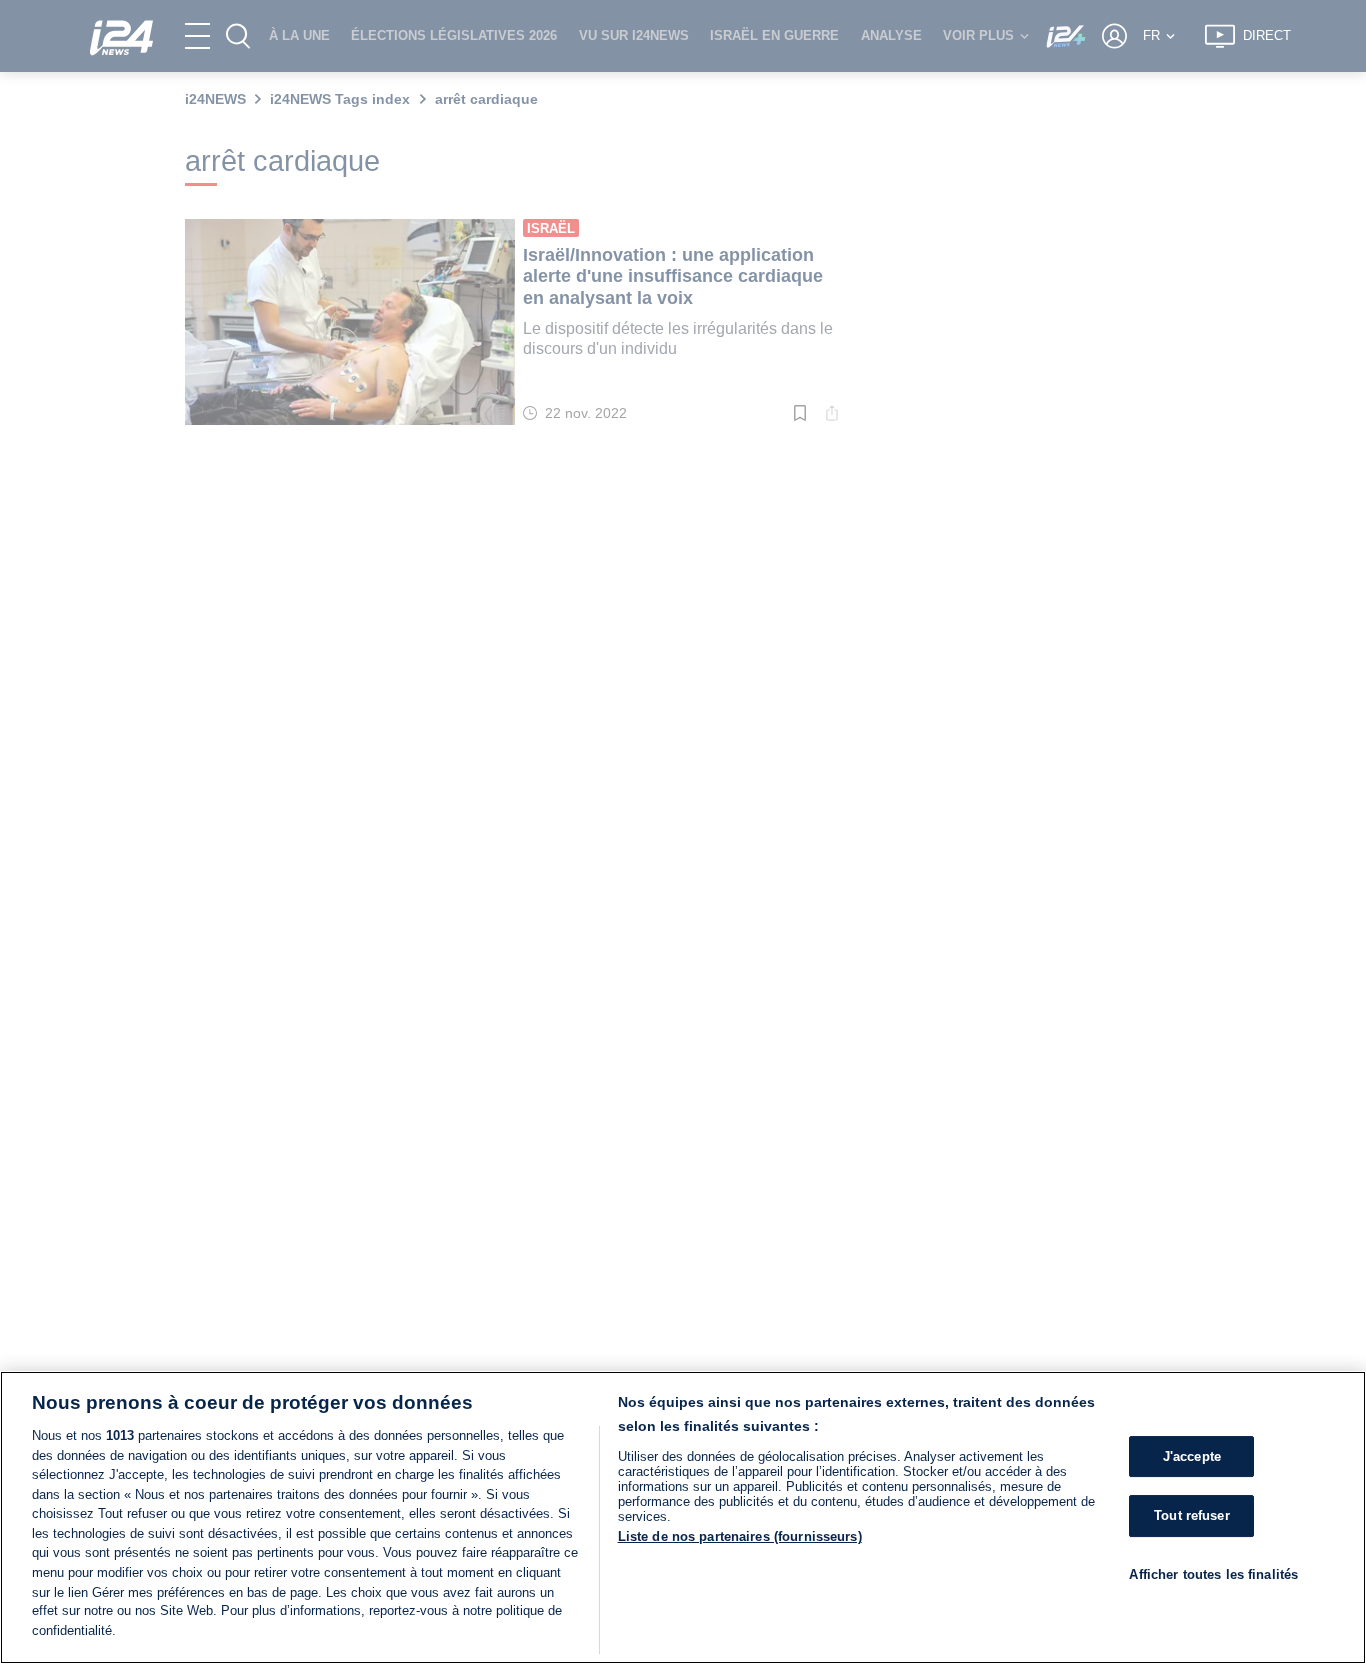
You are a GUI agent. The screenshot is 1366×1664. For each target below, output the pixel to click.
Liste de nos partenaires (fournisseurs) (740, 1536)
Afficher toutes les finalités (1213, 1574)
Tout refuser (1192, 1515)
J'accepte (1192, 1456)
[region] (683, 1517)
